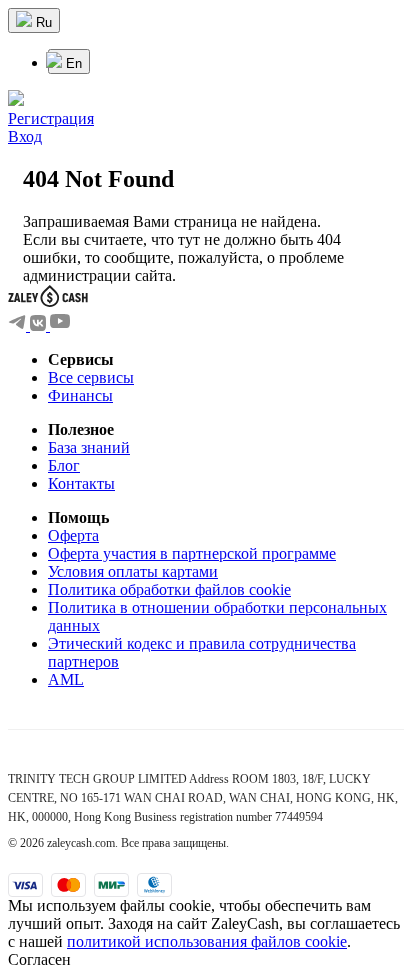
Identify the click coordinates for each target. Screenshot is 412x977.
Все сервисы (91, 377)
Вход (25, 136)
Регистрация (51, 118)
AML (66, 679)
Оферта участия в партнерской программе (192, 553)
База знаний (89, 447)
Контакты (81, 483)
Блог (64, 465)
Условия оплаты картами (133, 571)
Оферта (73, 535)
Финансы (80, 395)
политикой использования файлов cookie (207, 941)
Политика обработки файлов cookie (169, 589)
